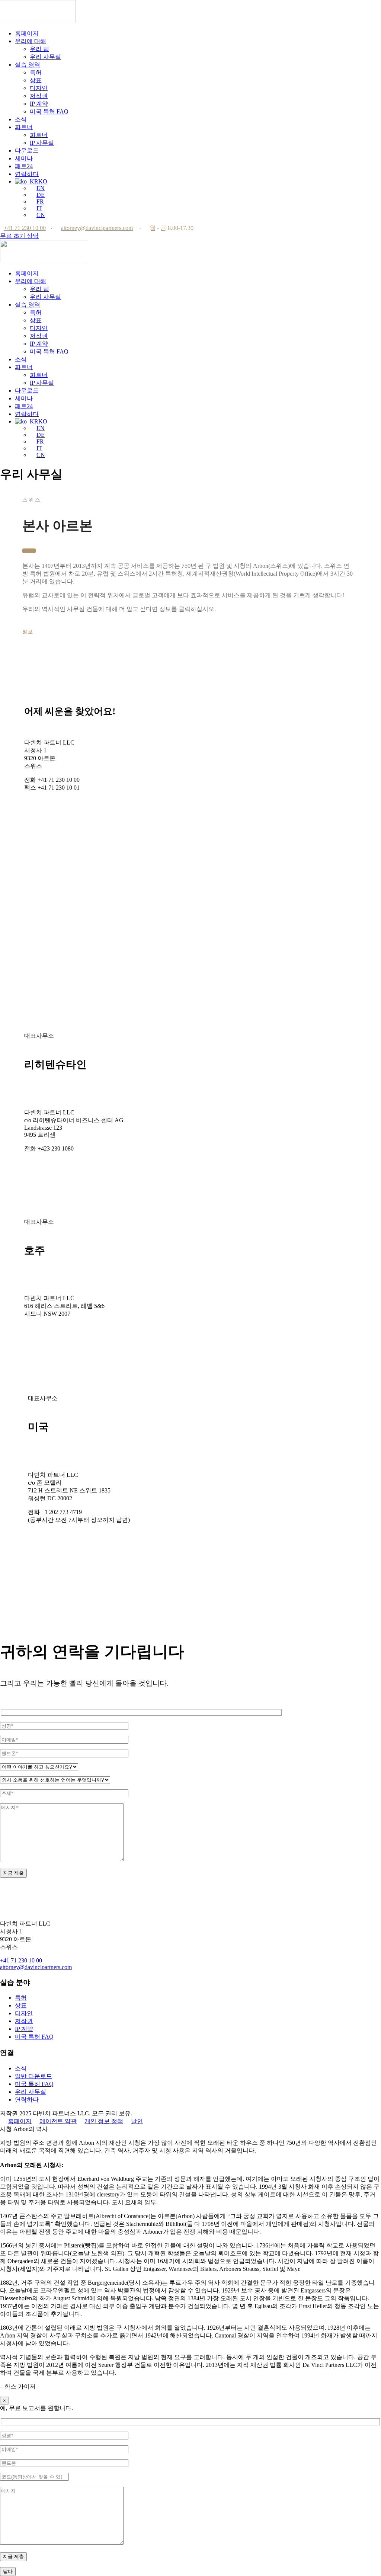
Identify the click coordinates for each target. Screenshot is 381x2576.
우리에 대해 (31, 41)
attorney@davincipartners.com (97, 228)
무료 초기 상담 (19, 236)
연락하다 (27, 174)
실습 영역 (28, 65)
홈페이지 (27, 33)
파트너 (24, 127)
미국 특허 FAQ (49, 111)
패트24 (24, 166)
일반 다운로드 (33, 2076)
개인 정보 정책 (104, 2121)
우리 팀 (39, 49)
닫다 (8, 2571)
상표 (36, 80)
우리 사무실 (45, 57)
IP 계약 (39, 104)
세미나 (24, 158)
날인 (137, 2121)
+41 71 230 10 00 (25, 228)
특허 (36, 72)
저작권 (39, 96)
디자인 (39, 88)
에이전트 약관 (58, 2121)
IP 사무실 (42, 143)
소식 (21, 119)
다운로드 (27, 151)
